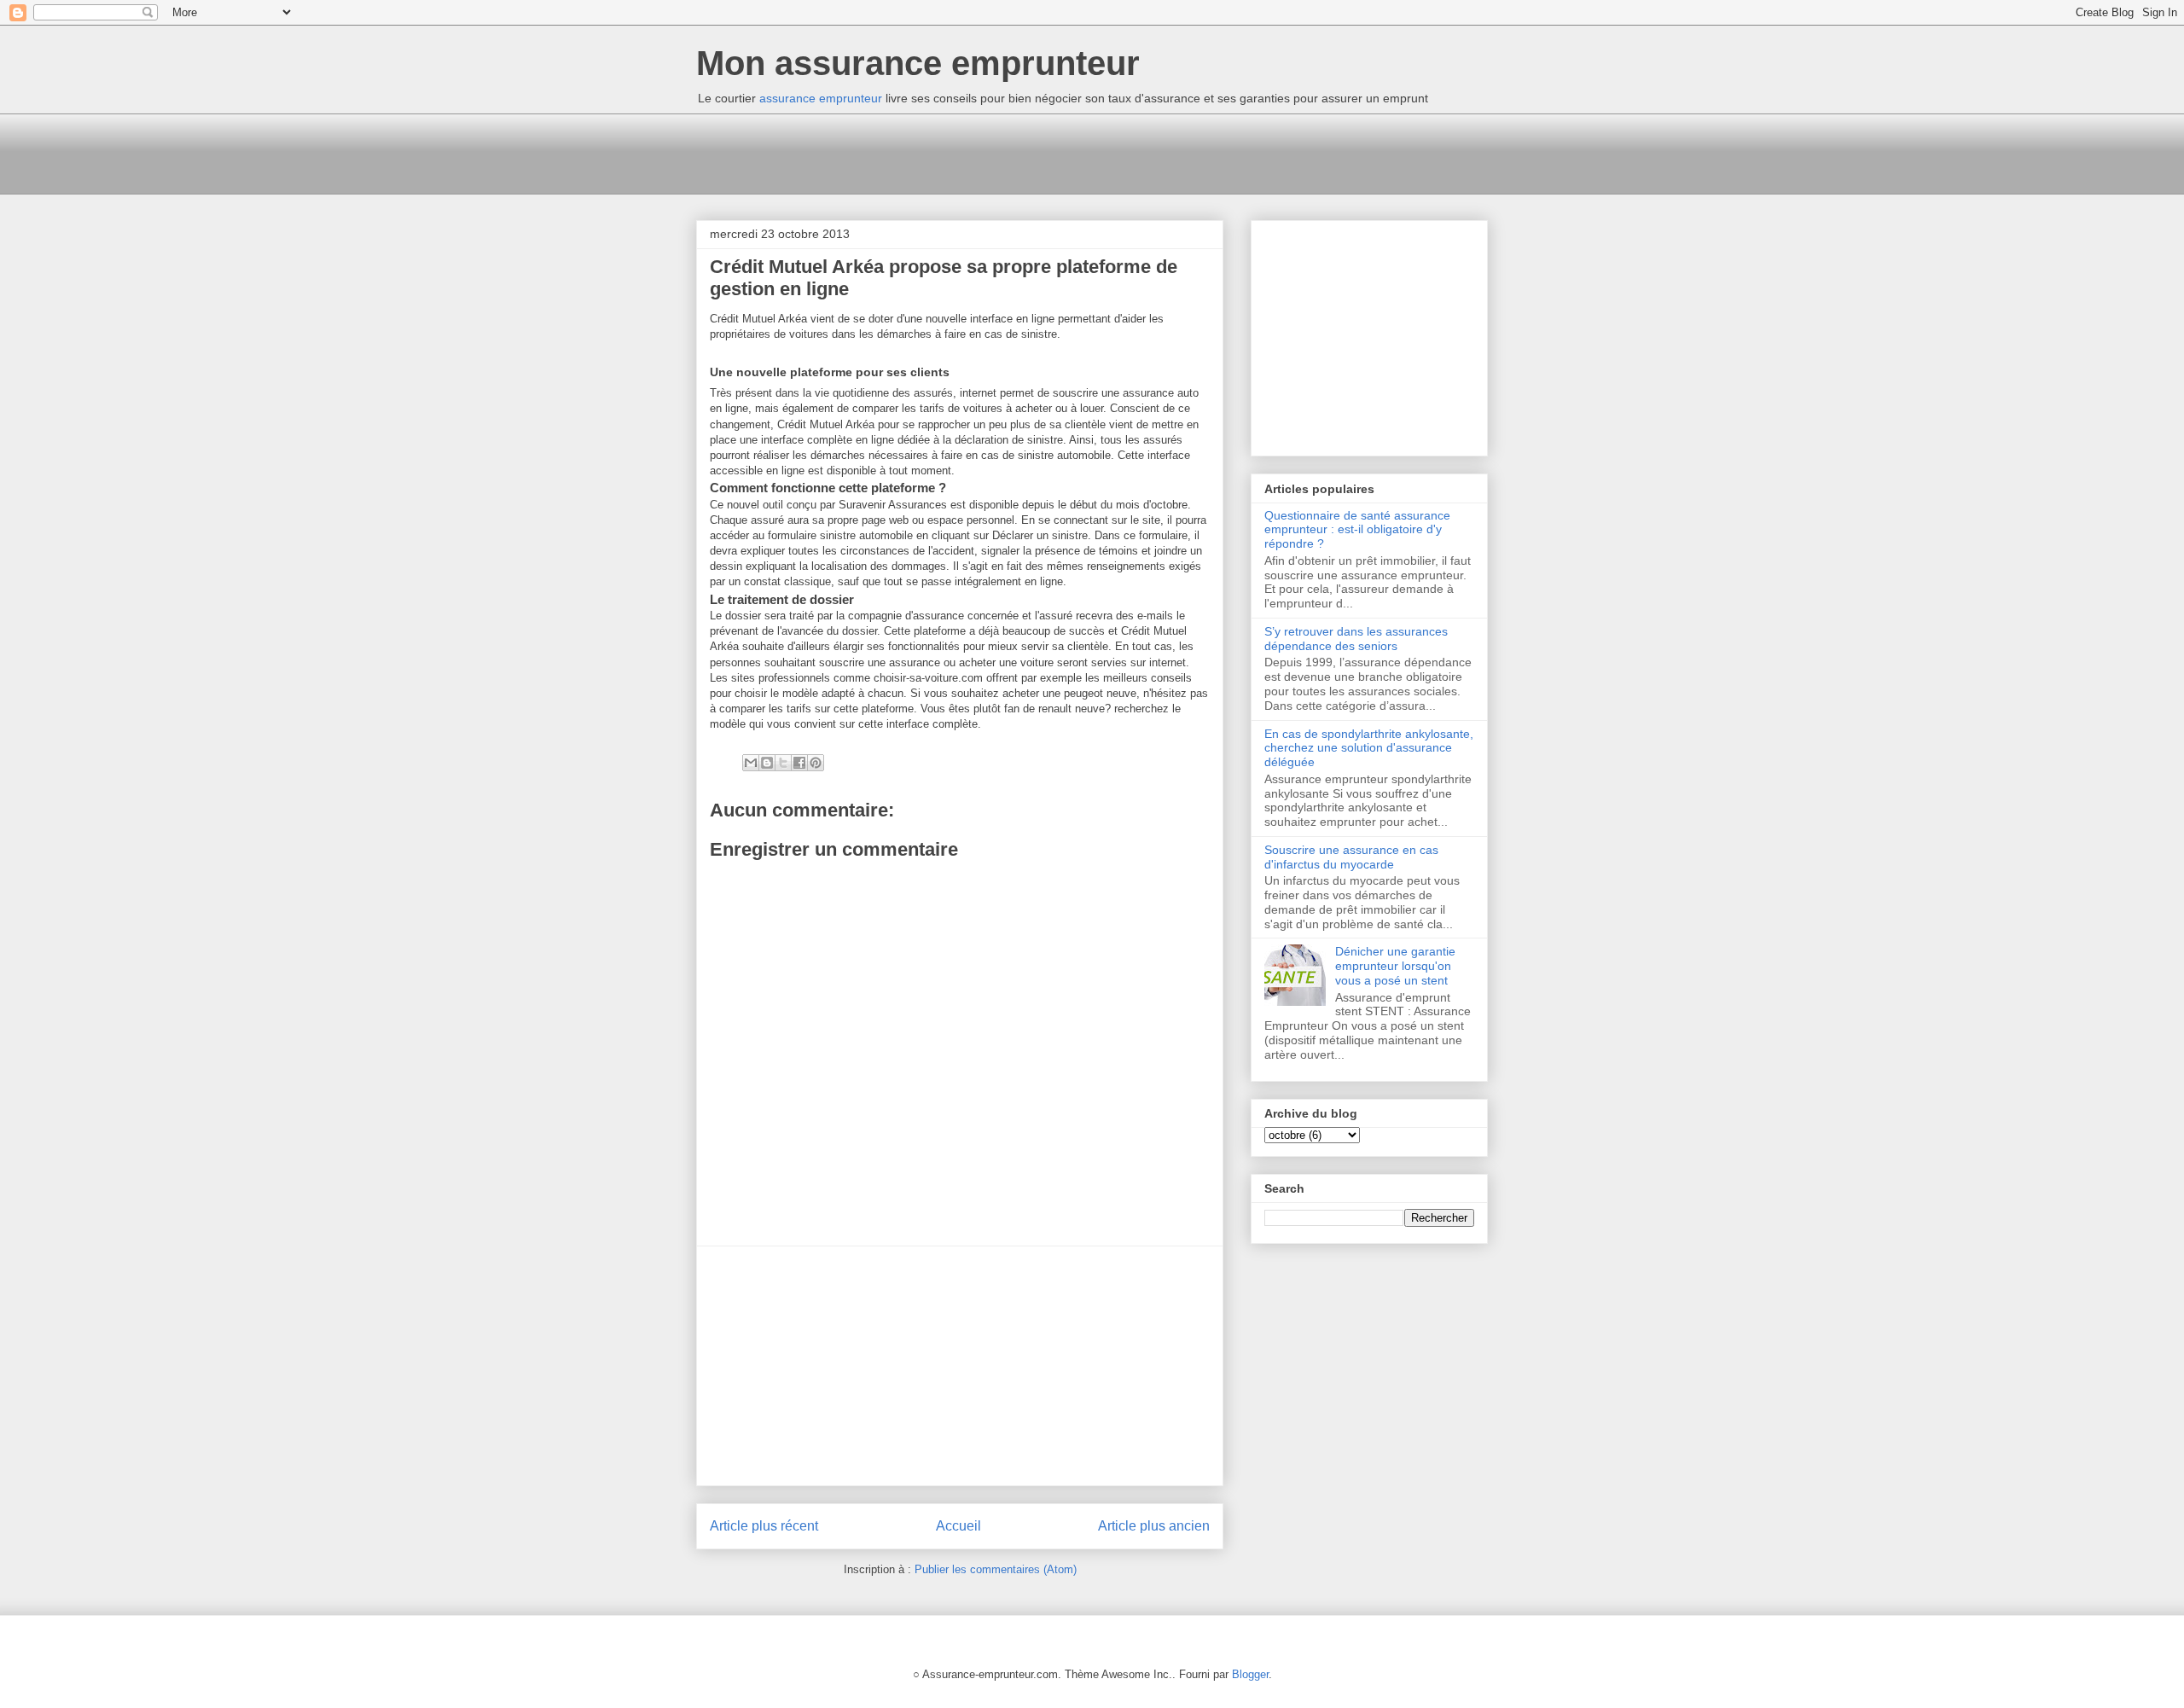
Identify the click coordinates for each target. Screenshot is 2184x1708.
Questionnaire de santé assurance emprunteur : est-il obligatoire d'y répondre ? (1357, 530)
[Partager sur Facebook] (799, 763)
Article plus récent (764, 1526)
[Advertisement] (1007, 152)
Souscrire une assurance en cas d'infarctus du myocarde (1351, 857)
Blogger (1250, 1674)
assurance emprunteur (821, 98)
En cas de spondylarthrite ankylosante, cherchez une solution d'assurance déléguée (1369, 748)
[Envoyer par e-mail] (751, 763)
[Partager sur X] (783, 763)
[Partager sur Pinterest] (816, 763)
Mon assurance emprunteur (918, 63)
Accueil (958, 1526)
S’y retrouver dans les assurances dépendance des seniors (1356, 639)
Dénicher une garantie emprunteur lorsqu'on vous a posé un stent (1395, 966)
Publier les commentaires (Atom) (996, 1569)
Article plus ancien (1154, 1526)
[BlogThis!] (767, 763)
